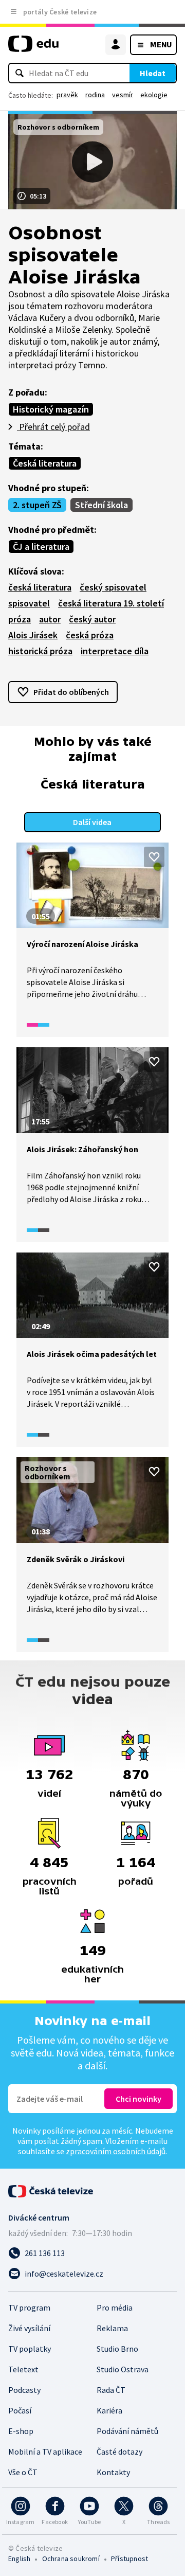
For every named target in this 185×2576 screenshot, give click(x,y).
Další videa (92, 822)
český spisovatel (113, 587)
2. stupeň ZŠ (37, 505)
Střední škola (101, 505)
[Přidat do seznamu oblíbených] (154, 857)
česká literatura (40, 587)
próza (20, 619)
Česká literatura (45, 463)
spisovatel (29, 603)
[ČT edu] (33, 48)
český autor (92, 619)
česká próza (90, 635)
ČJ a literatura (41, 547)
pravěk (67, 95)
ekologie (154, 95)
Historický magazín (51, 409)
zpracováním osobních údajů (116, 2151)
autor (50, 619)
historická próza (40, 651)
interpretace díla (115, 651)
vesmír (123, 95)
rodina (95, 95)
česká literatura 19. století (111, 603)
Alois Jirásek (33, 635)
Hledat (153, 73)
